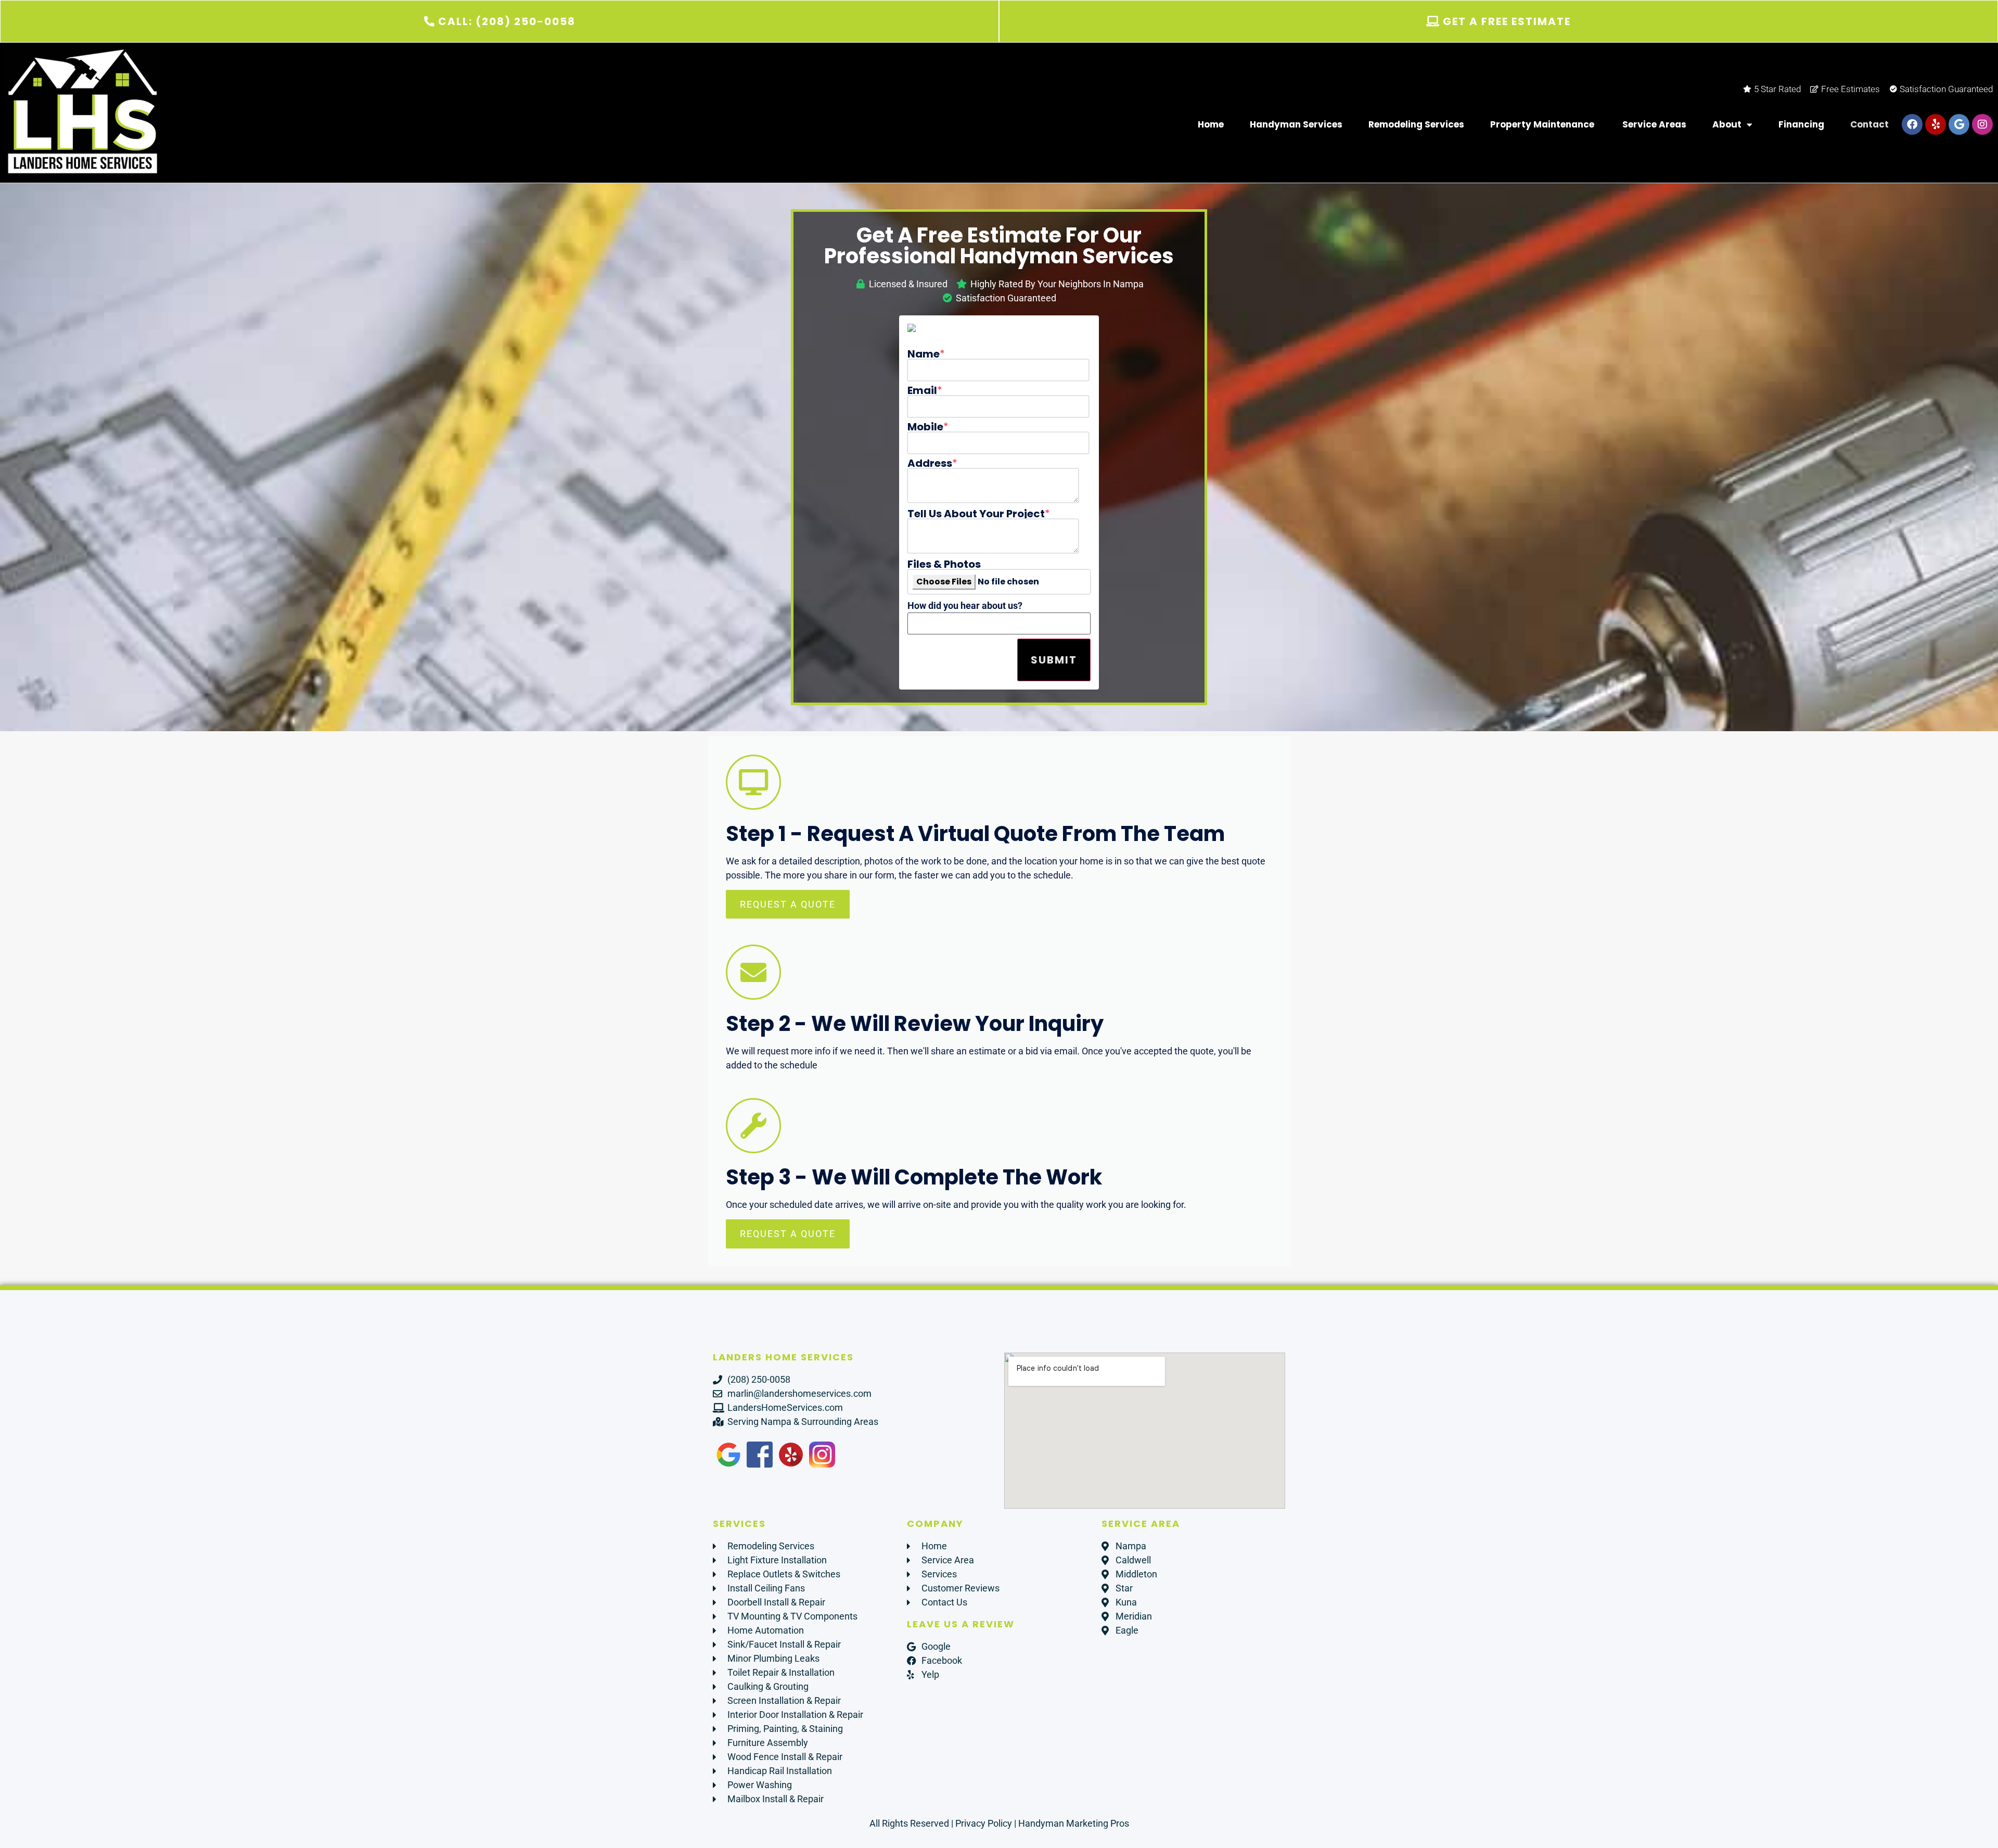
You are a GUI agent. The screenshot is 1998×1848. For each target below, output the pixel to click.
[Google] (1959, 124)
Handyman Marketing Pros (1074, 1823)
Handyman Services (1296, 124)
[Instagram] (1982, 124)
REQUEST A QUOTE (788, 904)
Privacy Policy (984, 1823)
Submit (1054, 660)
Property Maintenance (1543, 124)
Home (1211, 124)
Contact (1869, 124)
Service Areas (1654, 124)
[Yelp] (1936, 124)
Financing (1801, 124)
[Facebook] (1912, 124)
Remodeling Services (1416, 124)
